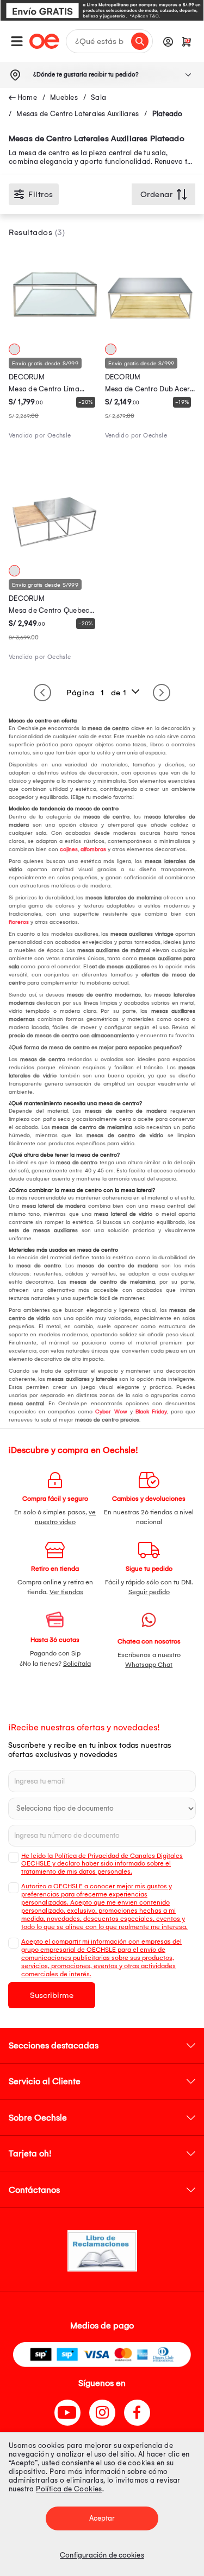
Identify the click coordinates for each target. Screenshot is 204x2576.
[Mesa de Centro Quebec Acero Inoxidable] (54, 556)
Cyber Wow (111, 1412)
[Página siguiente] (162, 693)
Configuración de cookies (102, 2555)
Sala (98, 97)
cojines (69, 849)
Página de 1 (97, 693)
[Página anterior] (42, 693)
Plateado (168, 114)
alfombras (93, 849)
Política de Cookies (69, 2489)
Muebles (64, 97)
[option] (102, 10)
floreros (19, 922)
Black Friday (151, 1412)
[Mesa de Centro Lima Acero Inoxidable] (54, 334)
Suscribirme (52, 1995)
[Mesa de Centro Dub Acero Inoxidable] (150, 334)
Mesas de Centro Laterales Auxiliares (78, 114)
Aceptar (102, 2518)
